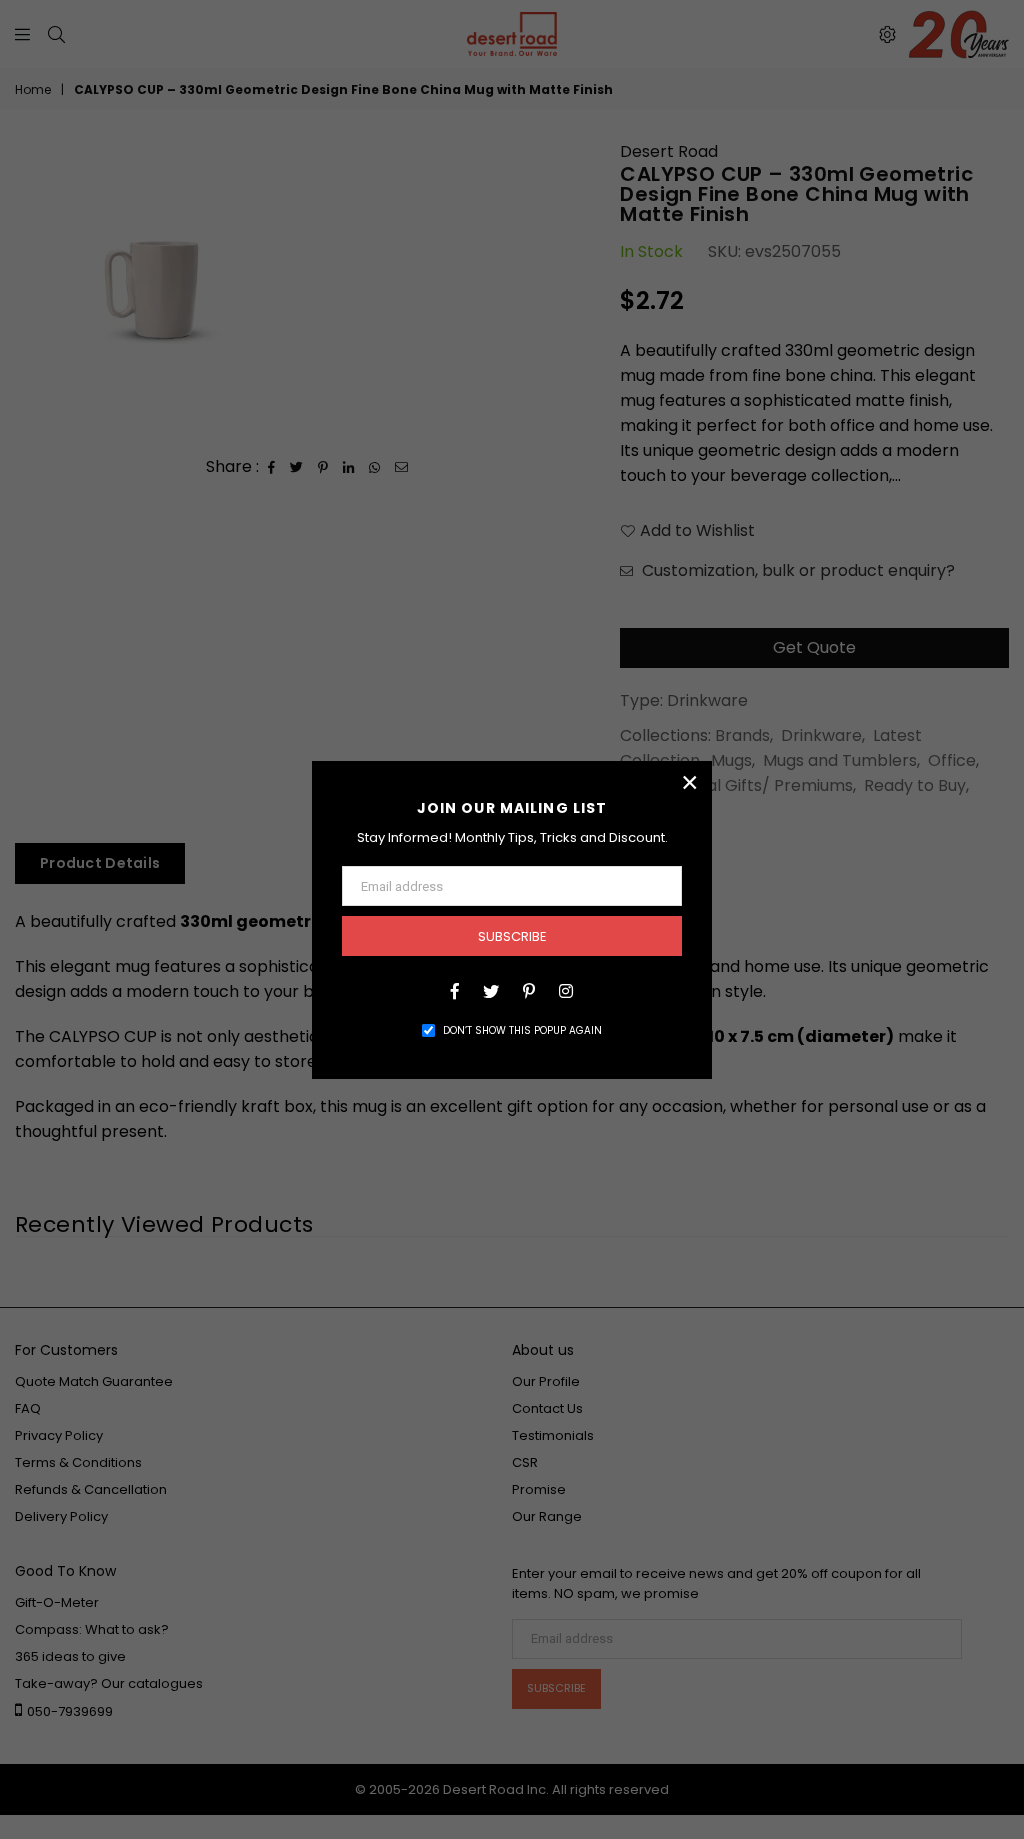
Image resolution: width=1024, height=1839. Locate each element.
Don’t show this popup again (522, 1030)
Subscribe (512, 936)
